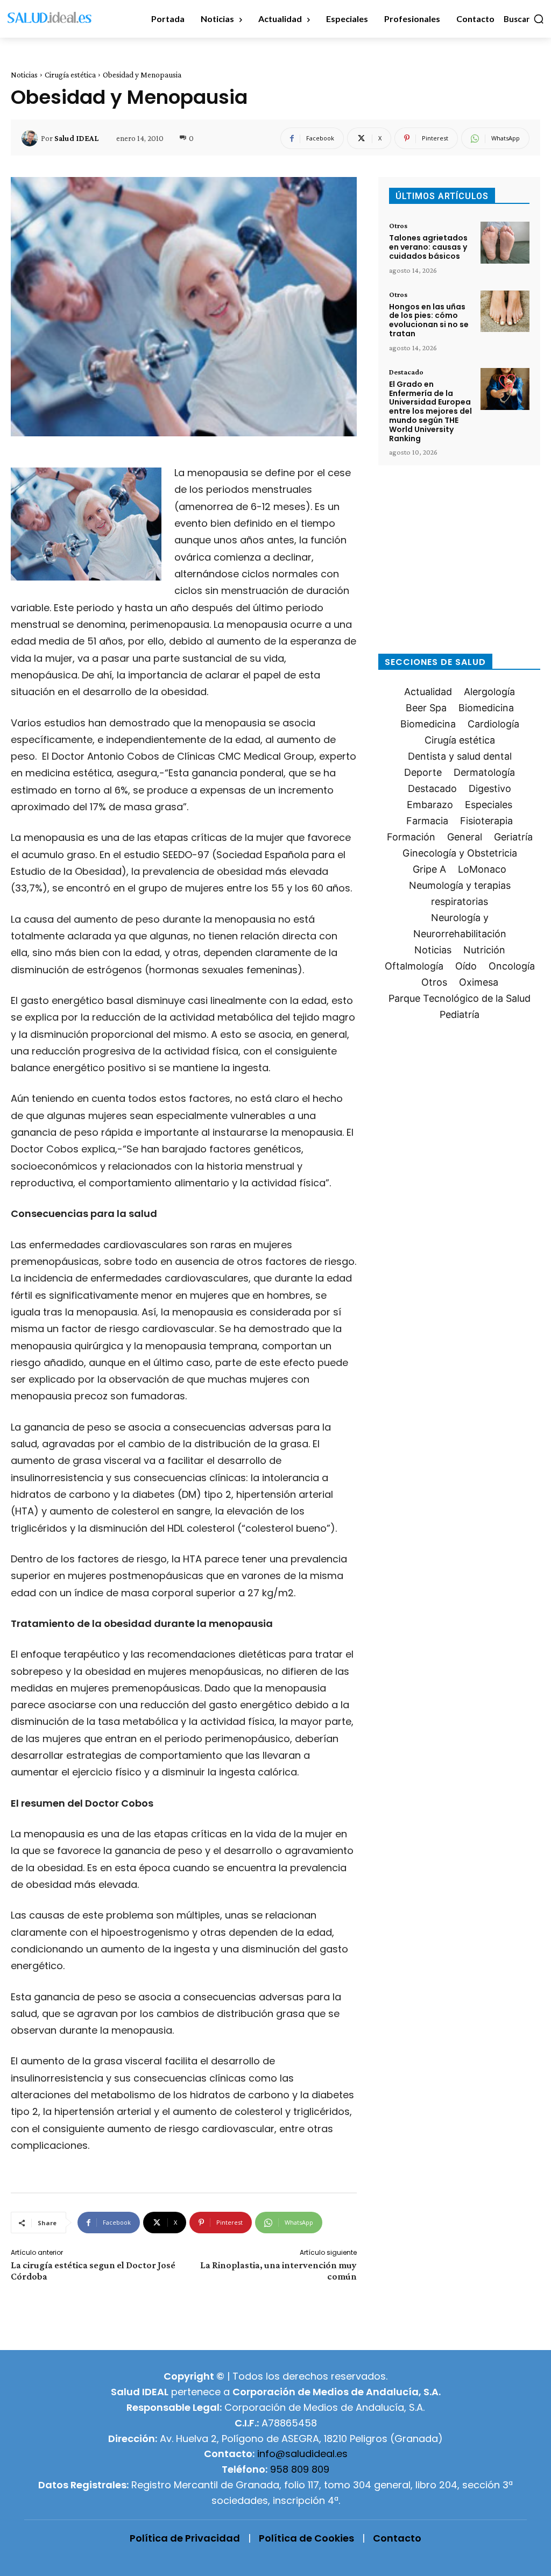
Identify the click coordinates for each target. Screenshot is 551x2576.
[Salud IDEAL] (31, 138)
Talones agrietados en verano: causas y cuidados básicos (428, 247)
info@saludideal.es (302, 2454)
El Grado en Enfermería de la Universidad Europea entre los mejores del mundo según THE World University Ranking (430, 411)
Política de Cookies (306, 2538)
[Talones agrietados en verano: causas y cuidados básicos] (505, 243)
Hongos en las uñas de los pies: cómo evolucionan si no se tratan (429, 320)
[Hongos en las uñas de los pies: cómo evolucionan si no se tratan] (505, 312)
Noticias (24, 75)
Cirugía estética (70, 75)
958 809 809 (300, 2469)
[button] (524, 19)
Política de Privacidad (185, 2538)
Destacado (406, 372)
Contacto (397, 2538)
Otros (398, 225)
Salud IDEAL (76, 138)
